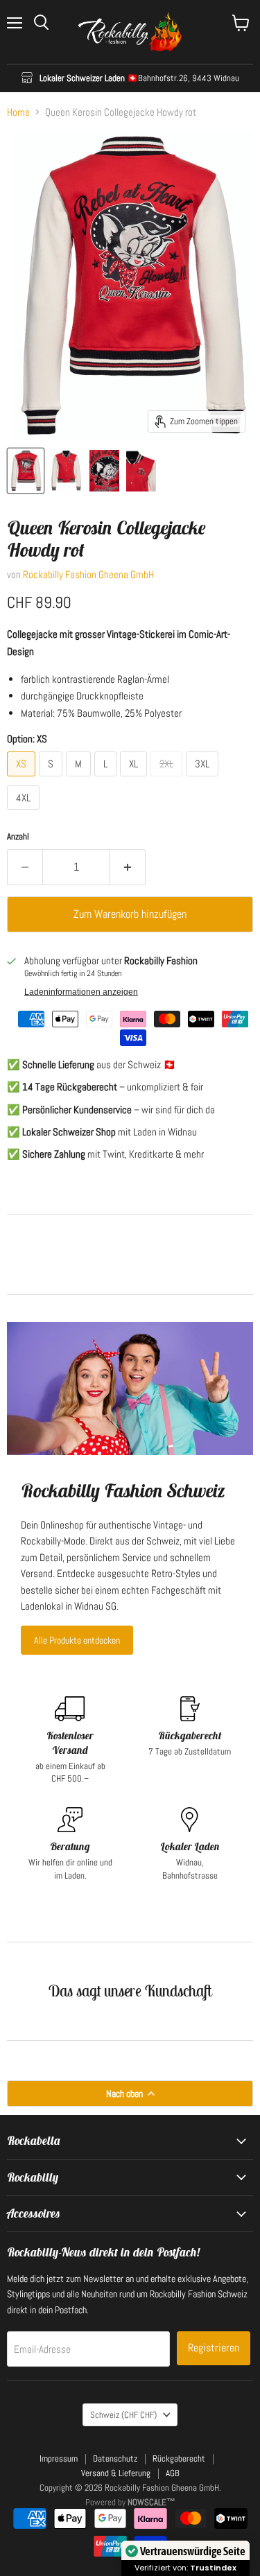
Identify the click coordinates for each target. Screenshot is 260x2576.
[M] (80, 780)
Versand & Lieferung (116, 2473)
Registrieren (214, 2348)
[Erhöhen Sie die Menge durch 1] (128, 867)
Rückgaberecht (179, 2458)
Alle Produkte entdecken (77, 1640)
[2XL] (168, 780)
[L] (107, 780)
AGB (173, 2473)
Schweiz (123, 2415)
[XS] (23, 780)
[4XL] (25, 813)
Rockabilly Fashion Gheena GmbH (88, 574)
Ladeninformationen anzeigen (81, 992)
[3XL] (204, 780)
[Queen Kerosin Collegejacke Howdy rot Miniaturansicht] (26, 471)
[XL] (135, 780)
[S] (52, 780)
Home (18, 112)
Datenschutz (115, 2458)
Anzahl (18, 836)
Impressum (59, 2458)
